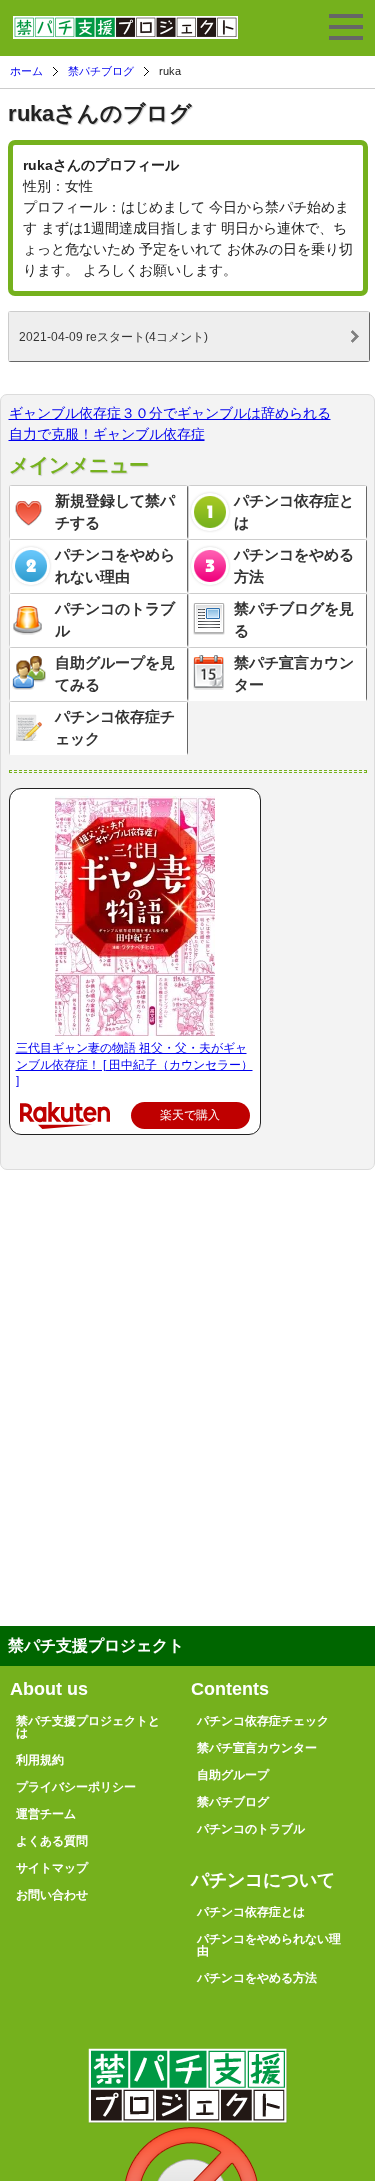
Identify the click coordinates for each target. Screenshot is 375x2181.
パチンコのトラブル (115, 620)
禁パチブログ (101, 71)
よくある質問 (52, 1841)
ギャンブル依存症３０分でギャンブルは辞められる (170, 413)
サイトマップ (52, 1868)
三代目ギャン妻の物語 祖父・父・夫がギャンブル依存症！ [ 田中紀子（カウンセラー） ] (134, 1065)
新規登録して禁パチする (115, 512)
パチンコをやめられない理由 (115, 566)
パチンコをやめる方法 (294, 566)
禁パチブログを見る (294, 620)
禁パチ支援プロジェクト (125, 36)
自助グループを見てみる (115, 674)
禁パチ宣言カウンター (294, 674)
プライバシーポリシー (76, 1787)
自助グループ (233, 1775)
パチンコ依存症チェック (115, 728)
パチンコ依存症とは (294, 512)
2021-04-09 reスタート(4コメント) (113, 336)
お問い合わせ (52, 1895)
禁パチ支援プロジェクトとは (88, 1727)
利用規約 (40, 1760)
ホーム (26, 71)
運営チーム (46, 1814)
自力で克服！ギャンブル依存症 (107, 434)
